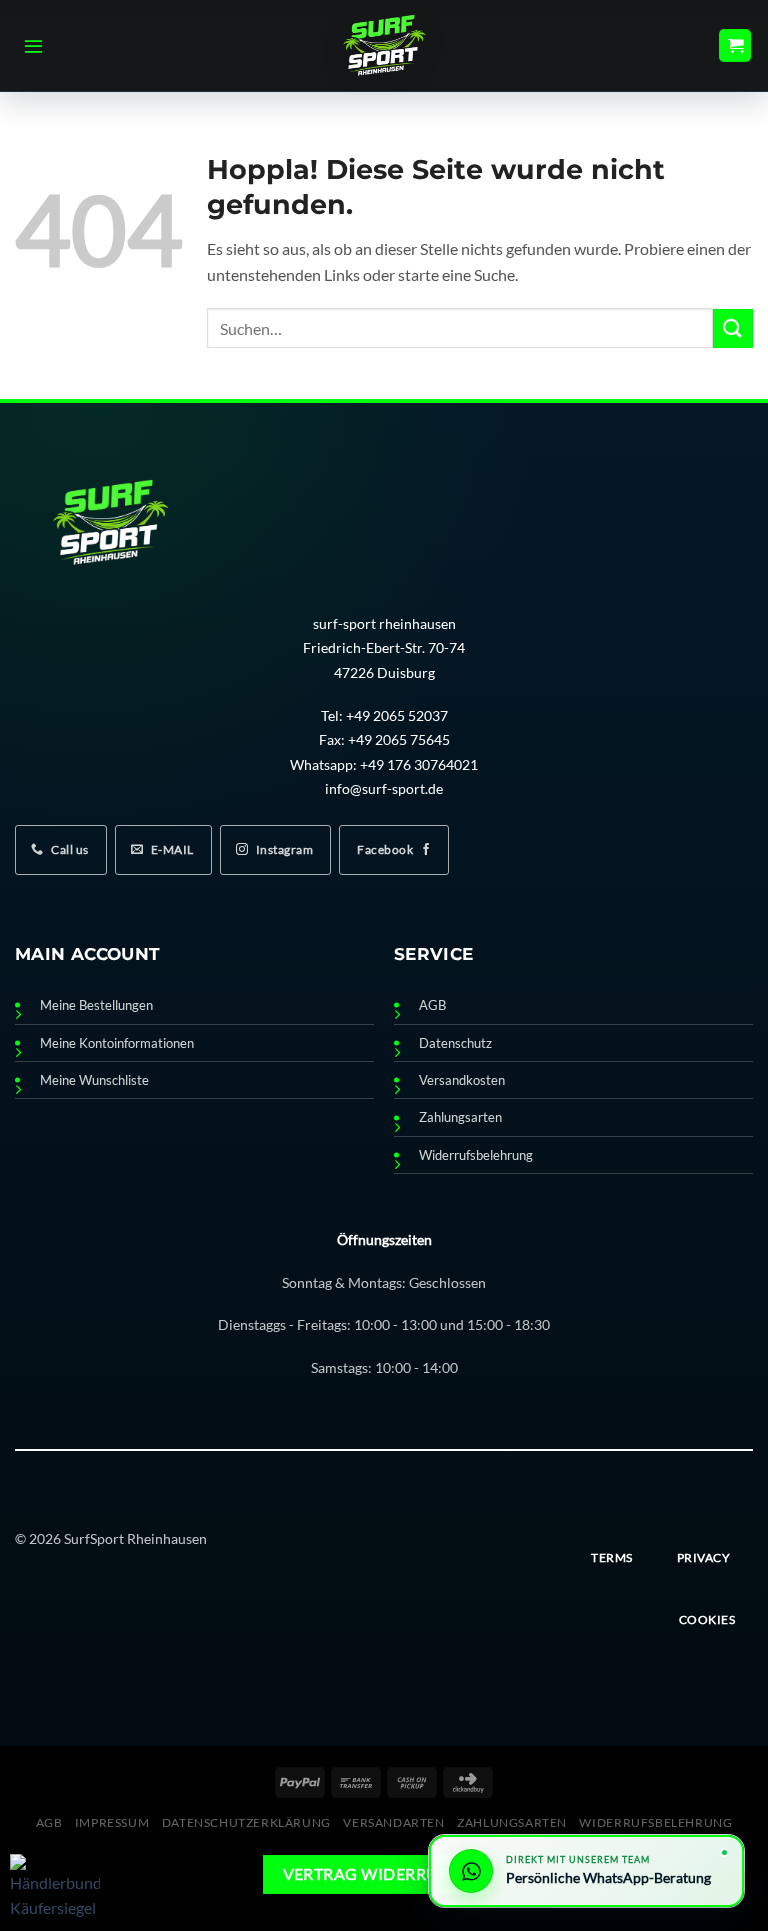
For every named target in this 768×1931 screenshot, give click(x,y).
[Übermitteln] (733, 328)
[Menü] (33, 46)
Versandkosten (462, 1080)
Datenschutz (455, 1043)
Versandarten (393, 1822)
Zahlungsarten (460, 1117)
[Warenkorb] (735, 45)
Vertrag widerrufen (376, 1874)
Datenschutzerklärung (246, 1822)
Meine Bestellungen (96, 1005)
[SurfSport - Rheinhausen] (384, 45)
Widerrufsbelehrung (476, 1155)
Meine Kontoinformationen (117, 1043)
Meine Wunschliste (94, 1080)
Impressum (112, 1822)
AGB (432, 1005)
